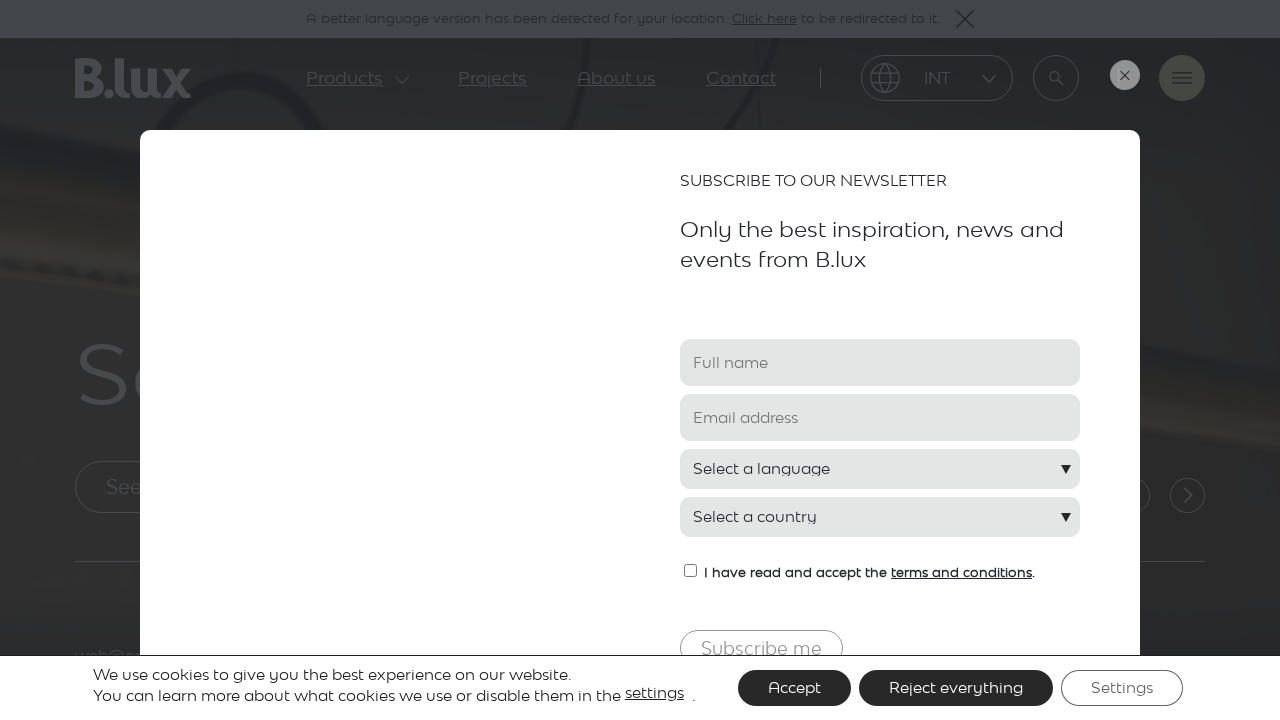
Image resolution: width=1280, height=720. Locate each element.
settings (654, 692)
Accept (794, 687)
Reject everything (956, 687)
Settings (1122, 687)
